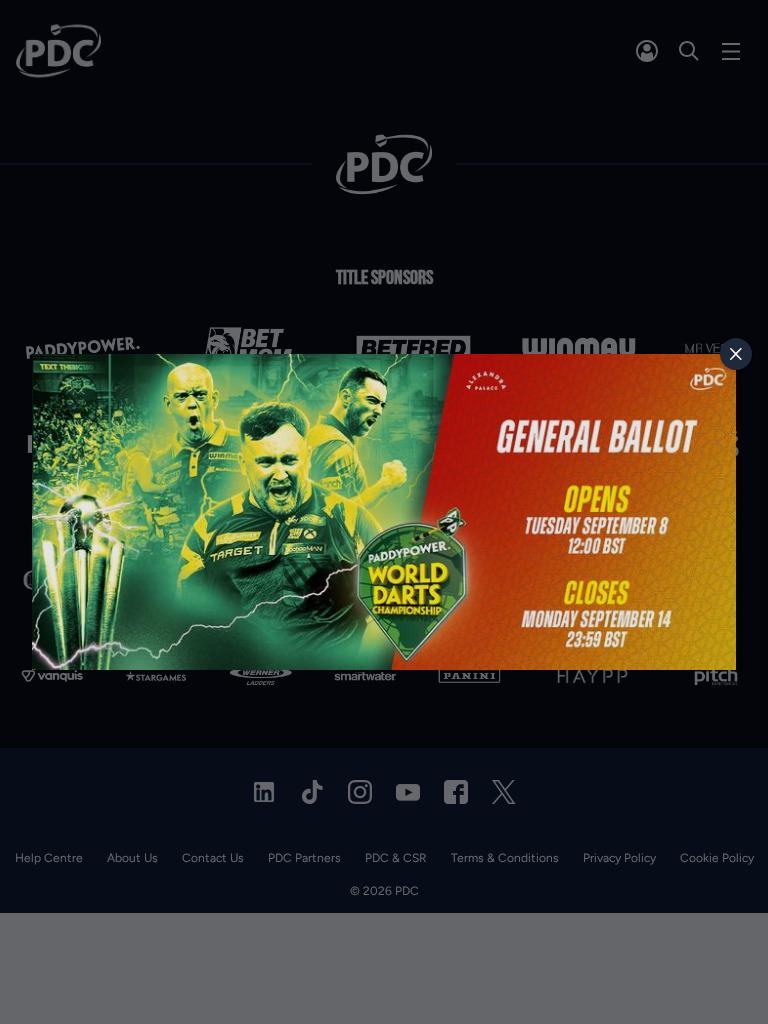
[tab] (736, 354)
